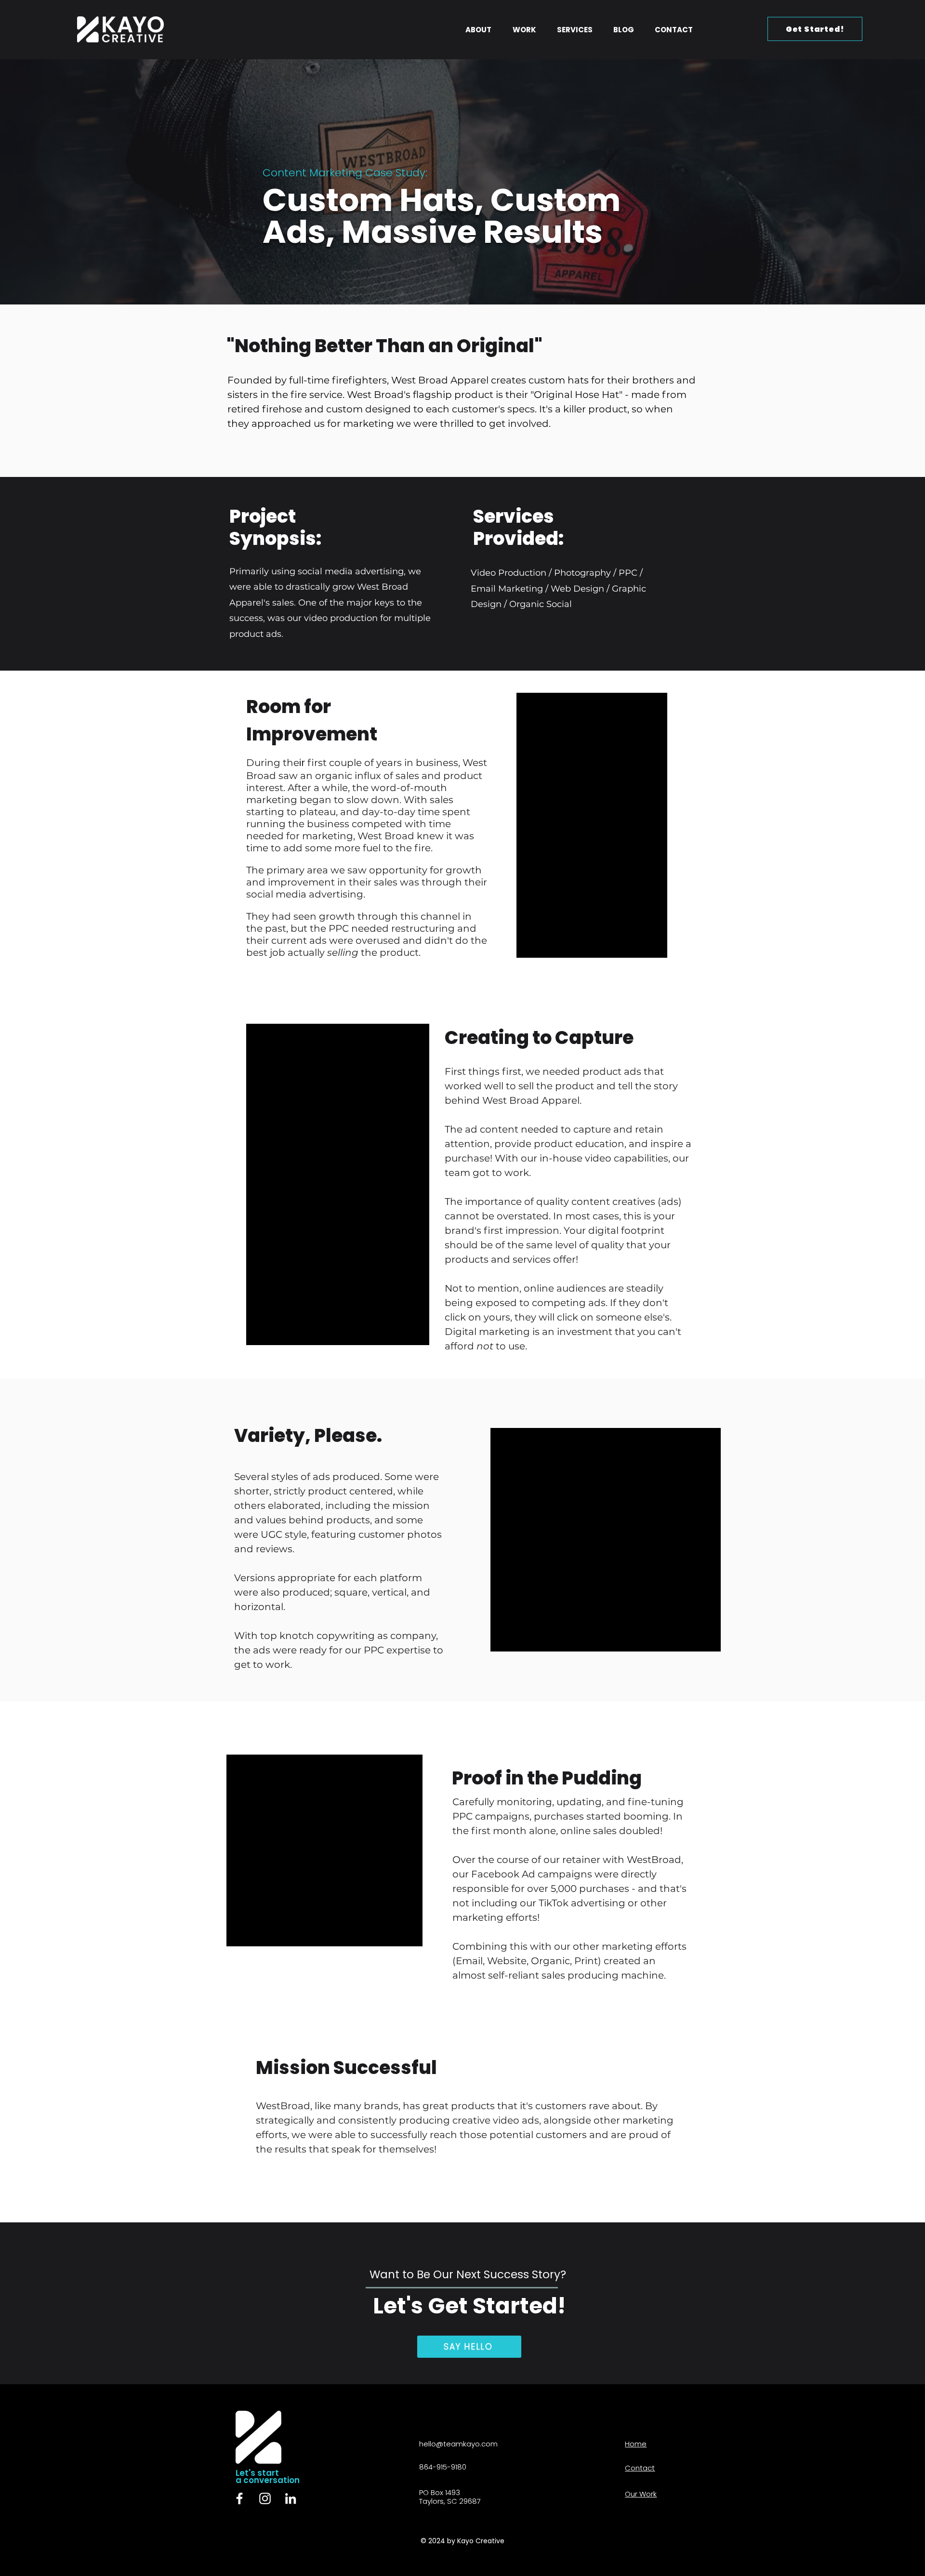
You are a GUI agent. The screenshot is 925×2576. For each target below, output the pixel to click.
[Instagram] (265, 2498)
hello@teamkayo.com (458, 2444)
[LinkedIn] (291, 2498)
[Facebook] (239, 2498)
